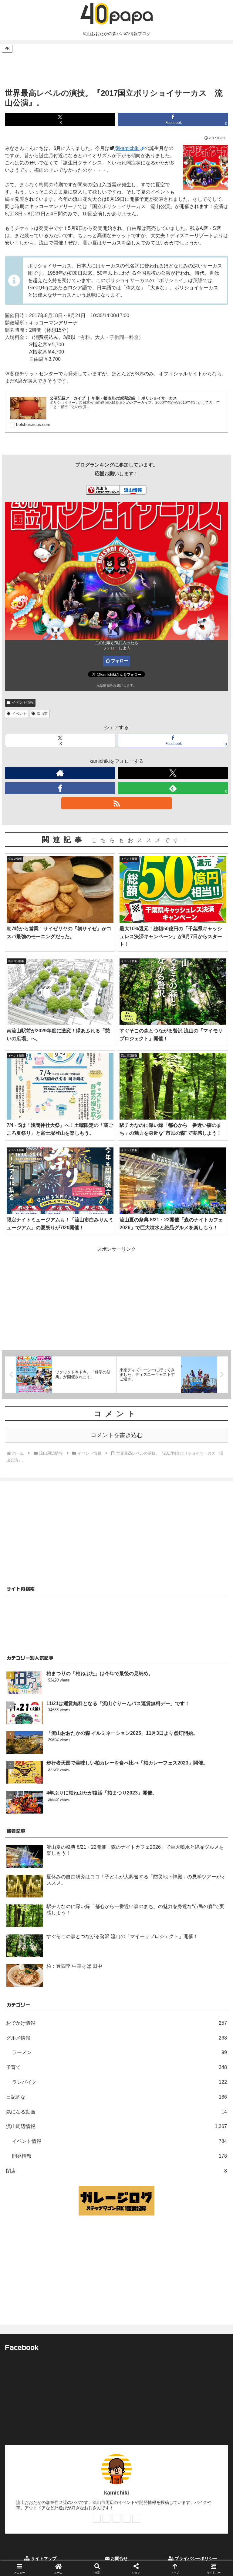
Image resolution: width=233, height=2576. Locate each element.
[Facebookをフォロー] (60, 788)
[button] (215, 1451)
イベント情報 (23, 702)
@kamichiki (127, 148)
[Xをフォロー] (173, 773)
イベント (19, 714)
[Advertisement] (116, 67)
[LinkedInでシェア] (116, 1943)
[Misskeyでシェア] (194, 1910)
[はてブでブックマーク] (143, 1927)
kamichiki (116, 2493)
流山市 (42, 714)
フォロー (120, 661)
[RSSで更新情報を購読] (116, 803)
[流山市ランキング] (103, 490)
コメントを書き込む (117, 1435)
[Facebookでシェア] (39, 1927)
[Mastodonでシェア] (91, 1910)
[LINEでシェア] (194, 1927)
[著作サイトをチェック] (60, 773)
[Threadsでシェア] (91, 1927)
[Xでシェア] (39, 1910)
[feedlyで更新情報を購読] (127, 2519)
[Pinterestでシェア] (65, 1943)
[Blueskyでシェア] (143, 1910)
